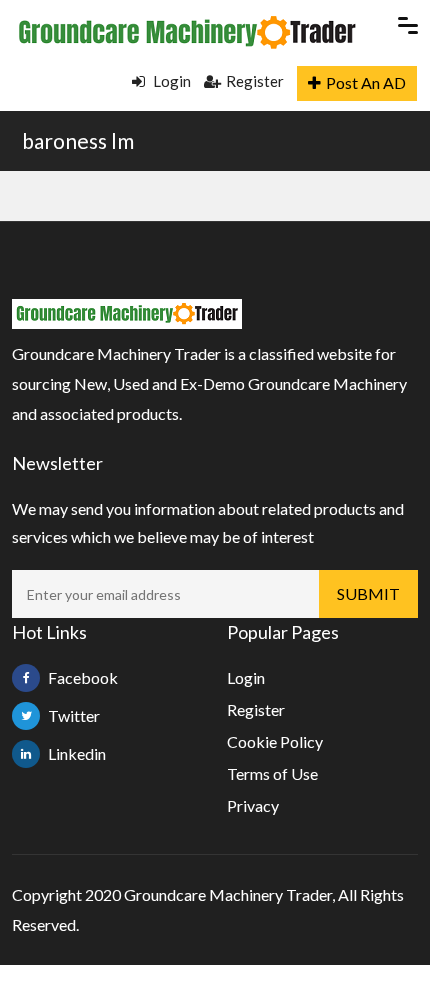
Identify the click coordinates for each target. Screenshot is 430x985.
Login (170, 81)
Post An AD (366, 82)
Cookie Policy (275, 741)
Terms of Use (272, 773)
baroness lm (78, 140)
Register (255, 81)
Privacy (253, 805)
